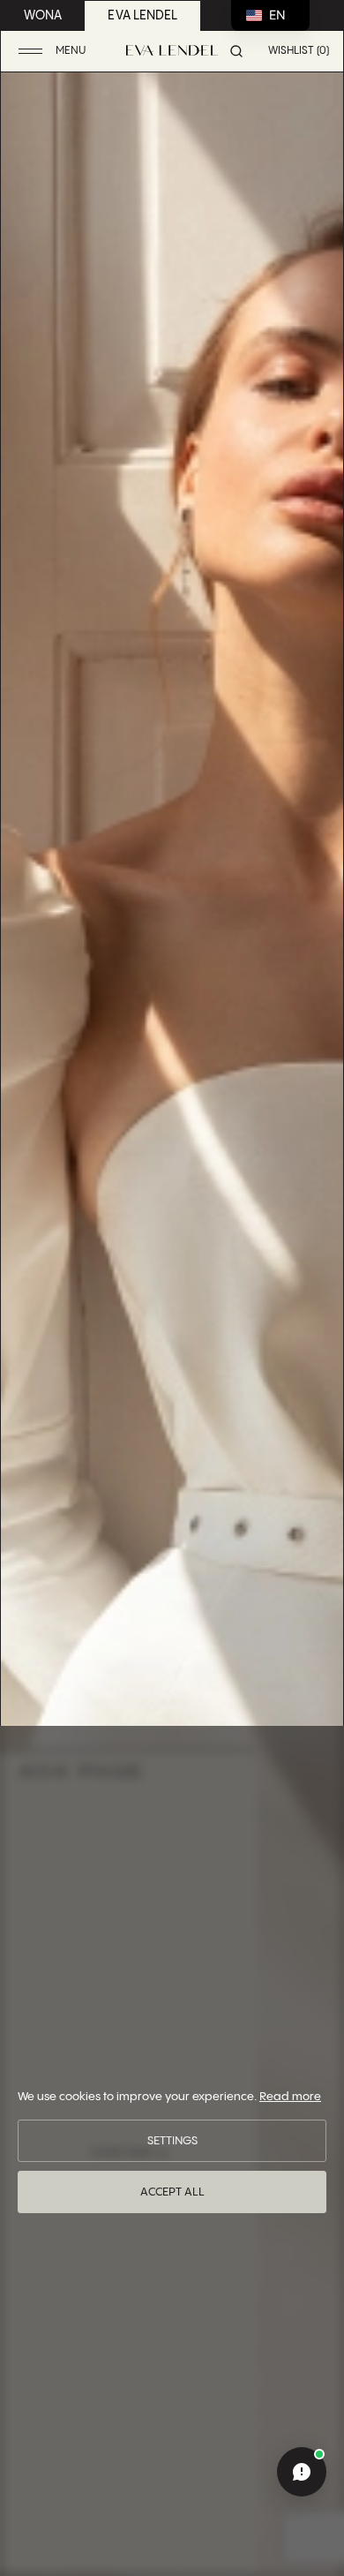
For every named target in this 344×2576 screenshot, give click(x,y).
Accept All (172, 2192)
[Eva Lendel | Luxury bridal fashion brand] (172, 50)
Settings (172, 2141)
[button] (54, 52)
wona (43, 16)
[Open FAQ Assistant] (302, 2472)
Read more (290, 2097)
